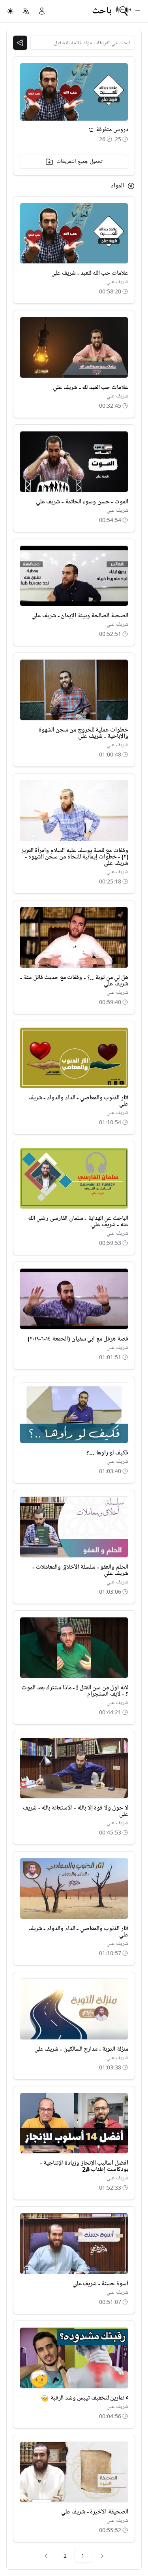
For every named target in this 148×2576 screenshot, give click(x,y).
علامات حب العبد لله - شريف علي (91, 388)
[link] (102, 2556)
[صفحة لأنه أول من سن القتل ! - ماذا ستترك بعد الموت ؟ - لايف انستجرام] (74, 1648)
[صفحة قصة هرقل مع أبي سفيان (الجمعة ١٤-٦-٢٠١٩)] (74, 1299)
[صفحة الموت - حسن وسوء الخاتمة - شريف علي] (74, 462)
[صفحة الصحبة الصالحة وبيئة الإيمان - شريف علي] (74, 576)
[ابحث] (20, 43)
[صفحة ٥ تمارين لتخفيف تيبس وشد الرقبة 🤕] (74, 2358)
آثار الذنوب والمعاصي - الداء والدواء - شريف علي (78, 1101)
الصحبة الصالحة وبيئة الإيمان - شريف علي (80, 616)
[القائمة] (138, 11)
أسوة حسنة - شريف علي (100, 2284)
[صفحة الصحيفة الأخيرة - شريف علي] (74, 2472)
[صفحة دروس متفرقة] (91, 130)
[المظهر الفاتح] (10, 11)
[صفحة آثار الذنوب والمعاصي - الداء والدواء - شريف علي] (74, 1058)
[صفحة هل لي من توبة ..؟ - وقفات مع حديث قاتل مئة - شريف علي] (74, 937)
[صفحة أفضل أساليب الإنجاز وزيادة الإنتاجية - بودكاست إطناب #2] (74, 2123)
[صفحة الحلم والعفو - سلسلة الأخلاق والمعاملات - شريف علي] (74, 1527)
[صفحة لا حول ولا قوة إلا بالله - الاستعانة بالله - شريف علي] (74, 1768)
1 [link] (83, 2556)
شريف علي (117, 282)
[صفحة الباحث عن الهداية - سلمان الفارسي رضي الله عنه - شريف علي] (74, 1178)
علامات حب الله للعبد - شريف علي (90, 273)
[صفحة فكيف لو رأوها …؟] (74, 1413)
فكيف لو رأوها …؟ (107, 1453)
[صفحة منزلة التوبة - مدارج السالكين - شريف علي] (74, 2009)
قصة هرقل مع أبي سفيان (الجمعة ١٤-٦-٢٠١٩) (78, 1339)
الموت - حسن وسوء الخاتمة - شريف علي (82, 502)
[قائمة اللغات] (26, 11)
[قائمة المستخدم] (42, 11)
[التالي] (46, 2556)
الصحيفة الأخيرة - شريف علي (95, 2512)
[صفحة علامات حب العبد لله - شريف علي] (74, 347)
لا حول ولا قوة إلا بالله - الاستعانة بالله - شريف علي (76, 1811)
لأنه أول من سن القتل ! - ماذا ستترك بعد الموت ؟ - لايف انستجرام (75, 1691)
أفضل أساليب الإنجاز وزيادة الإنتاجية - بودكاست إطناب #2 (84, 2166)
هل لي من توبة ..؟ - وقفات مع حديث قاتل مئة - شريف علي (74, 981)
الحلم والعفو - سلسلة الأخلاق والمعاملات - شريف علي (80, 1570)
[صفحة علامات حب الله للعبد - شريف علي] (74, 234)
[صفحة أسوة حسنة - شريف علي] (74, 2244)
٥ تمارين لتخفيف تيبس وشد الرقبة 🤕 (85, 2398)
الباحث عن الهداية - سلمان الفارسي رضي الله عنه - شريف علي (78, 1222)
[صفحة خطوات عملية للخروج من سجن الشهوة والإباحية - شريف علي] (74, 690)
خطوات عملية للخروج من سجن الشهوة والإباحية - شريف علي (83, 733)
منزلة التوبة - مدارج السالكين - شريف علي (81, 2049)
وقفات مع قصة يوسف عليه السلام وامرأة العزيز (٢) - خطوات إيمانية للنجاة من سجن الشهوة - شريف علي (75, 857)
